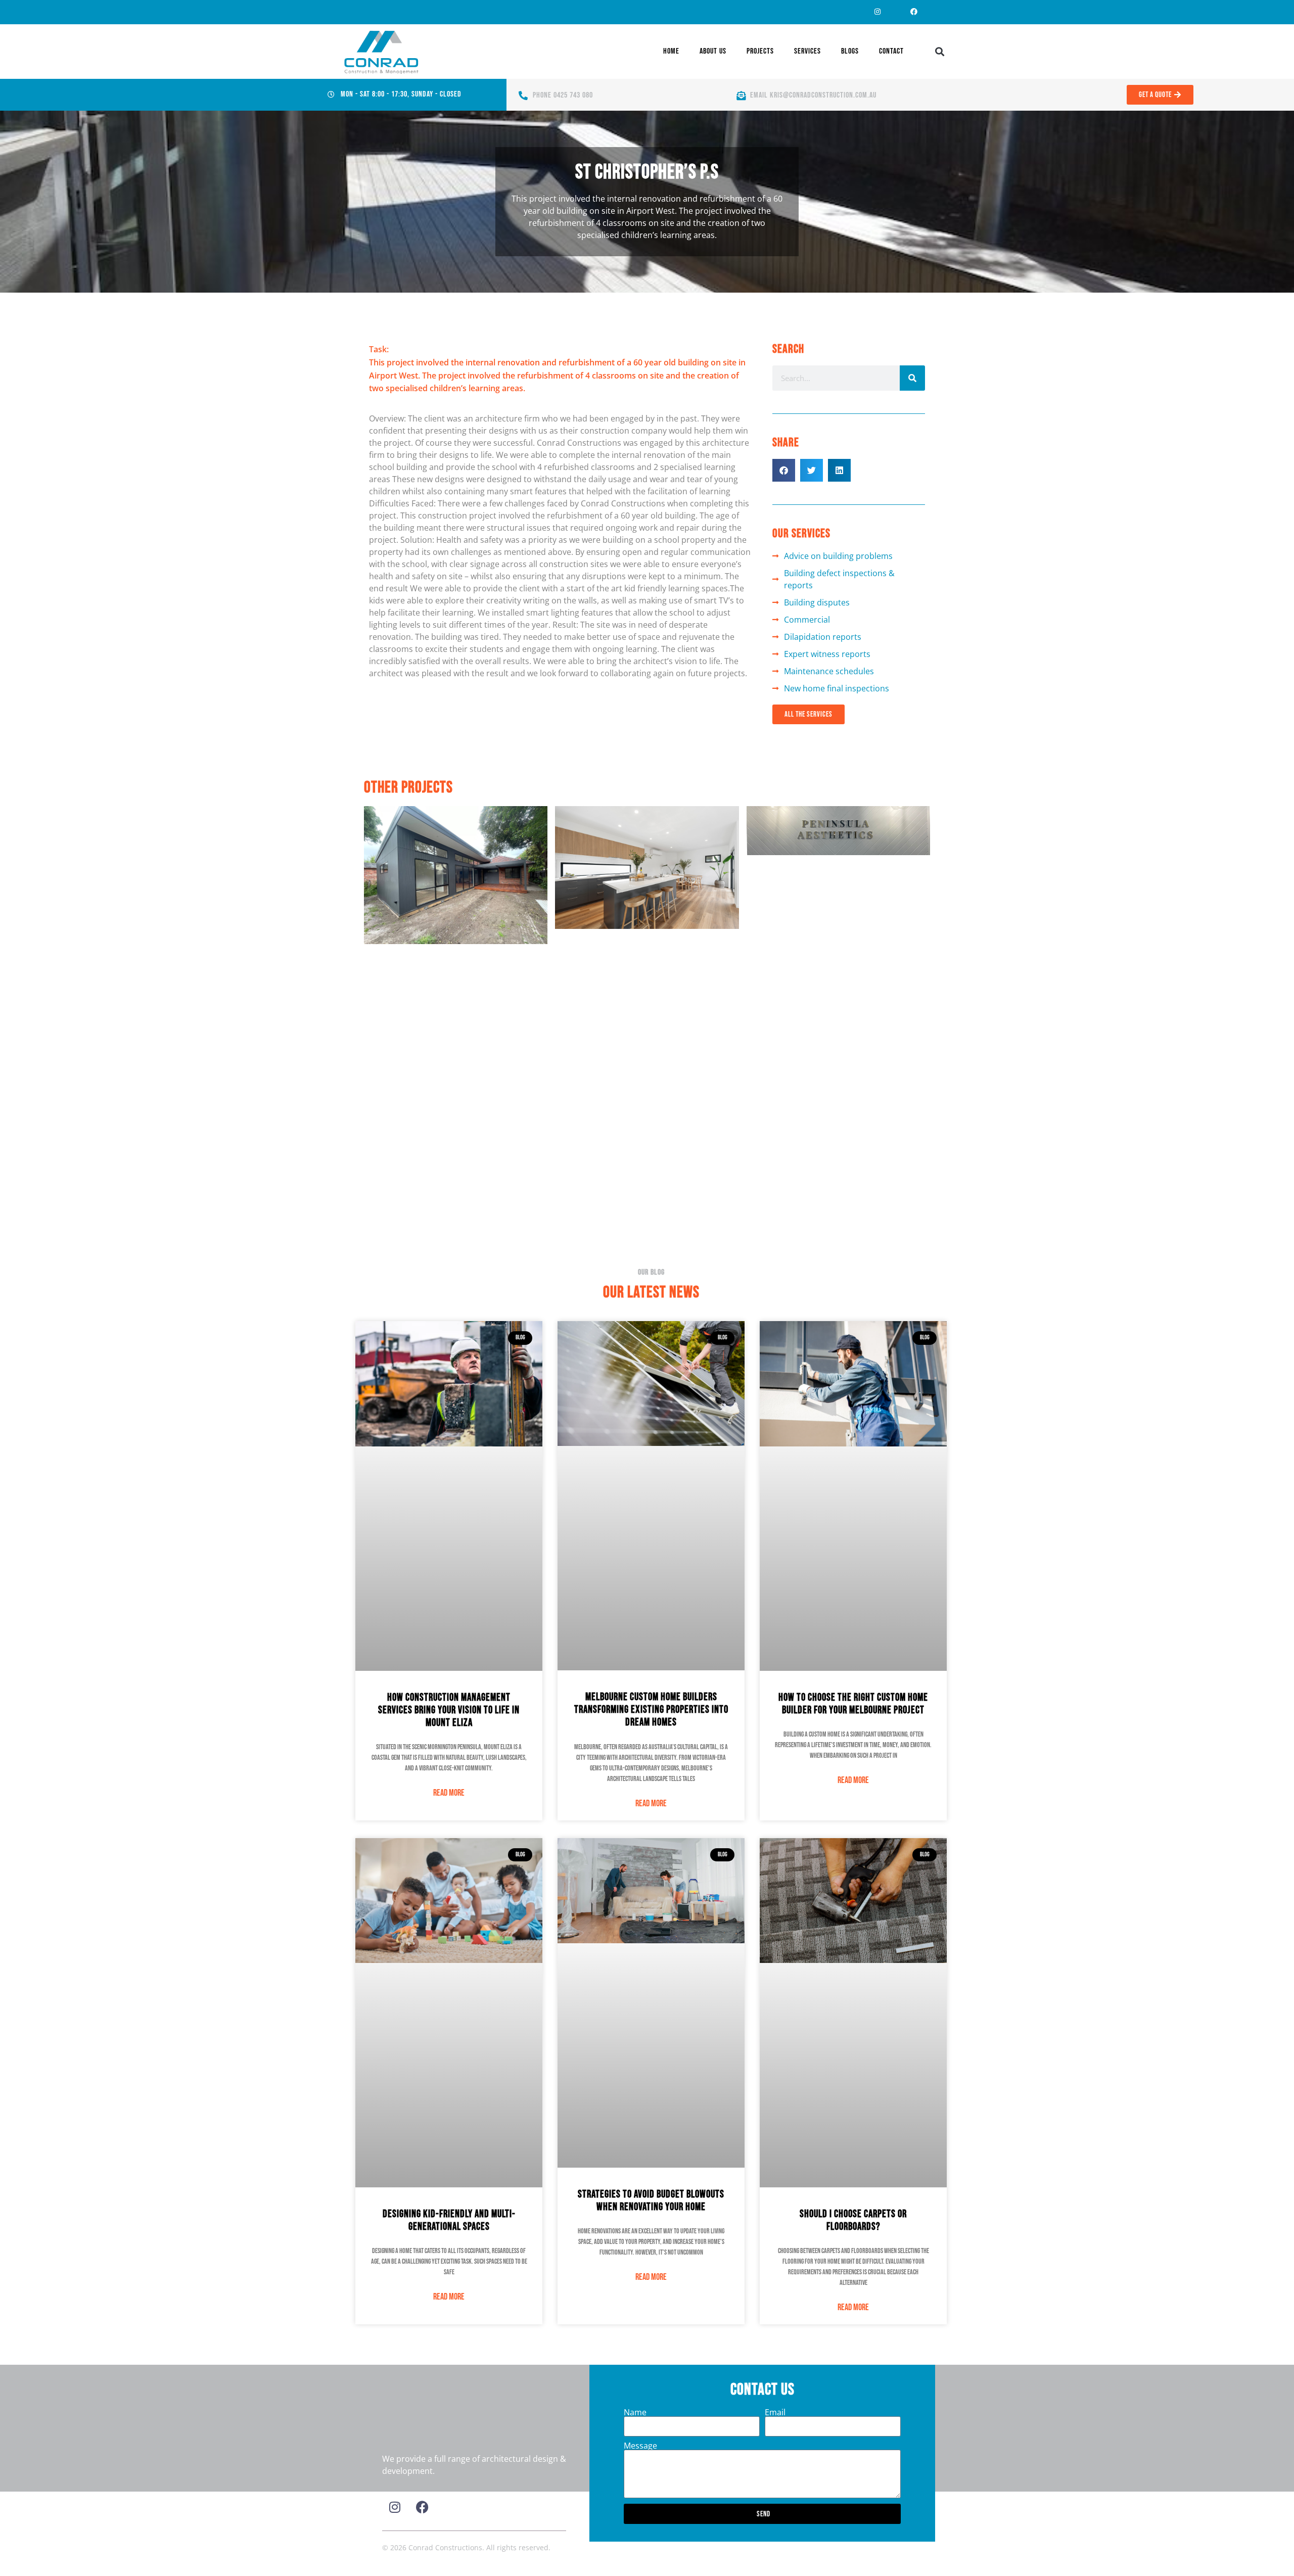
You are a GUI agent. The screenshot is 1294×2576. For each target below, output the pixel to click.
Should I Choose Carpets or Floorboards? (853, 2220)
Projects (760, 51)
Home (671, 51)
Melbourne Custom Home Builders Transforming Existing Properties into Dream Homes (651, 1709)
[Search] (912, 378)
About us (713, 51)
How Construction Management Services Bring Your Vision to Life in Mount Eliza (449, 1710)
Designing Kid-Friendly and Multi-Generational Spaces (449, 2220)
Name (635, 2412)
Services (807, 51)
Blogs (850, 51)
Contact (891, 51)
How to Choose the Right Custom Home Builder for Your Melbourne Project (853, 1704)
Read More (449, 1793)
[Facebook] (914, 12)
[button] (940, 52)
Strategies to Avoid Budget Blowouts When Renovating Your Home (651, 2200)
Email (775, 2412)
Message (640, 2446)
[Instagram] (877, 12)
